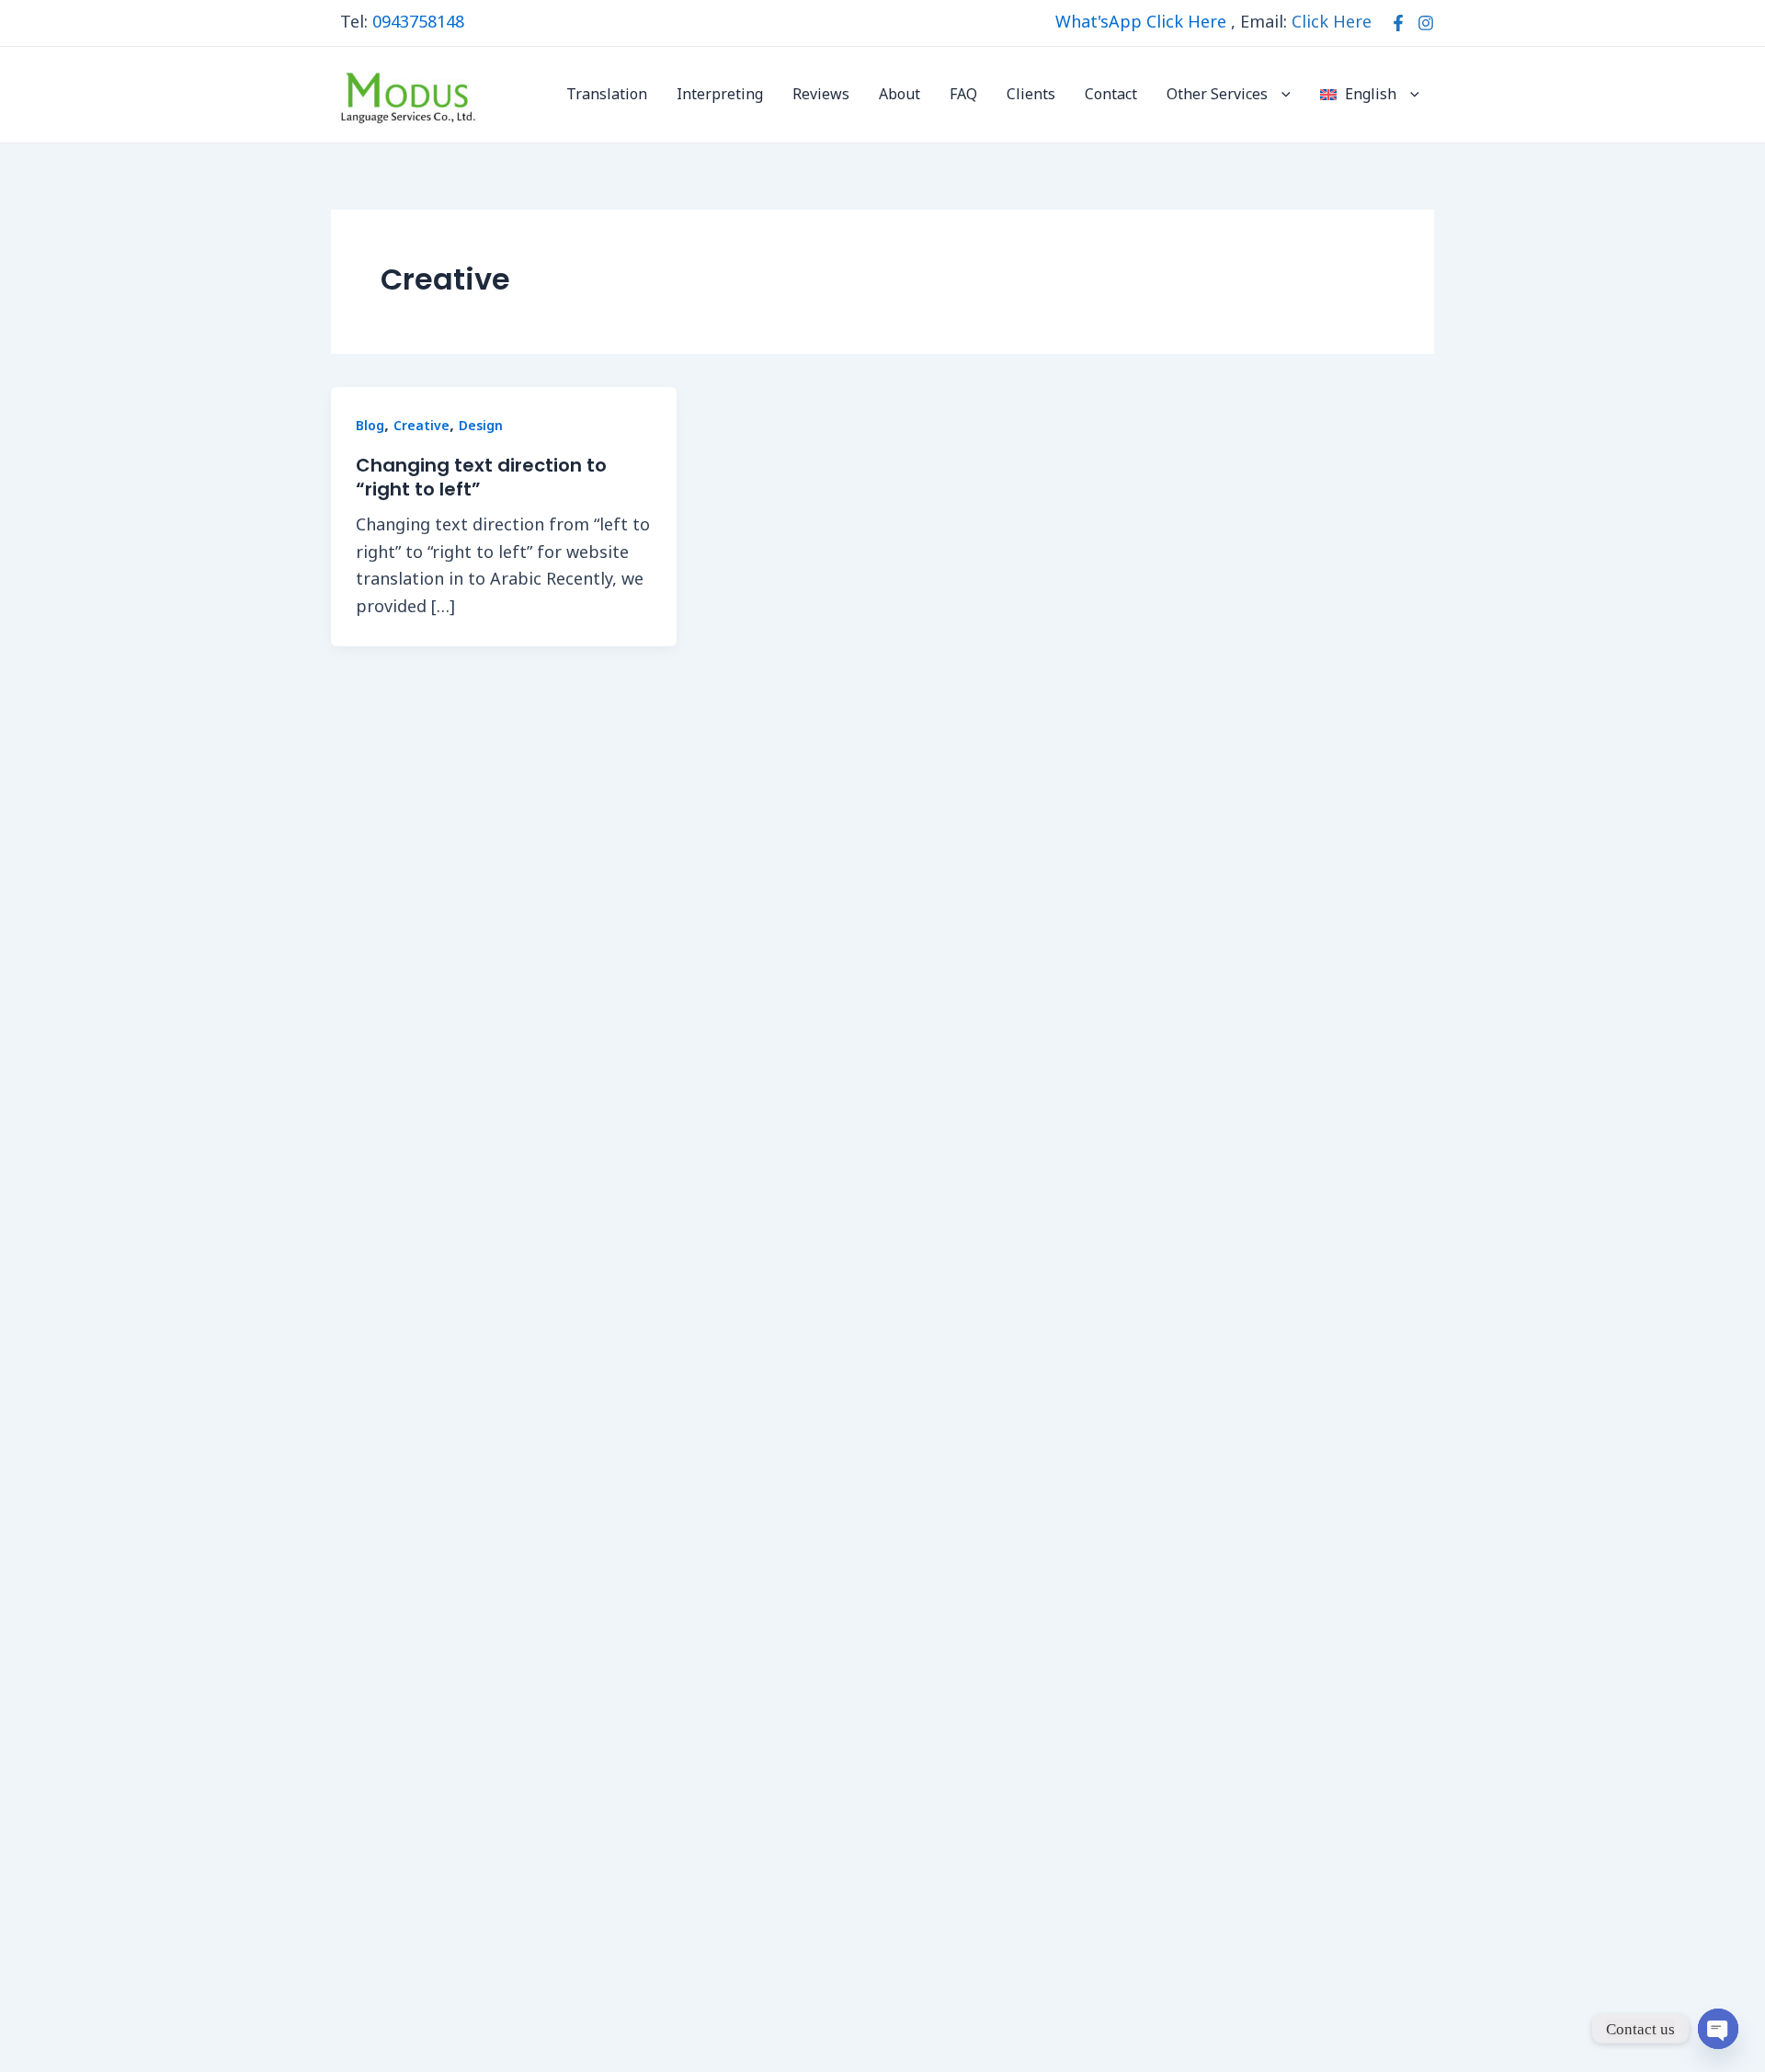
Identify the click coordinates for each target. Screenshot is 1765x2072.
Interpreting (720, 95)
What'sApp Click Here (1141, 23)
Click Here (1332, 23)
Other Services (1217, 95)
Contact (1111, 95)
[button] (1281, 95)
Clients (1031, 95)
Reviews (821, 95)
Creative (421, 426)
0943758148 (418, 23)
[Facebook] (1398, 23)
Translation (607, 95)
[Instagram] (1426, 23)
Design (481, 426)
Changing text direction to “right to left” (481, 477)
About (900, 95)
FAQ (963, 95)
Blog (370, 426)
